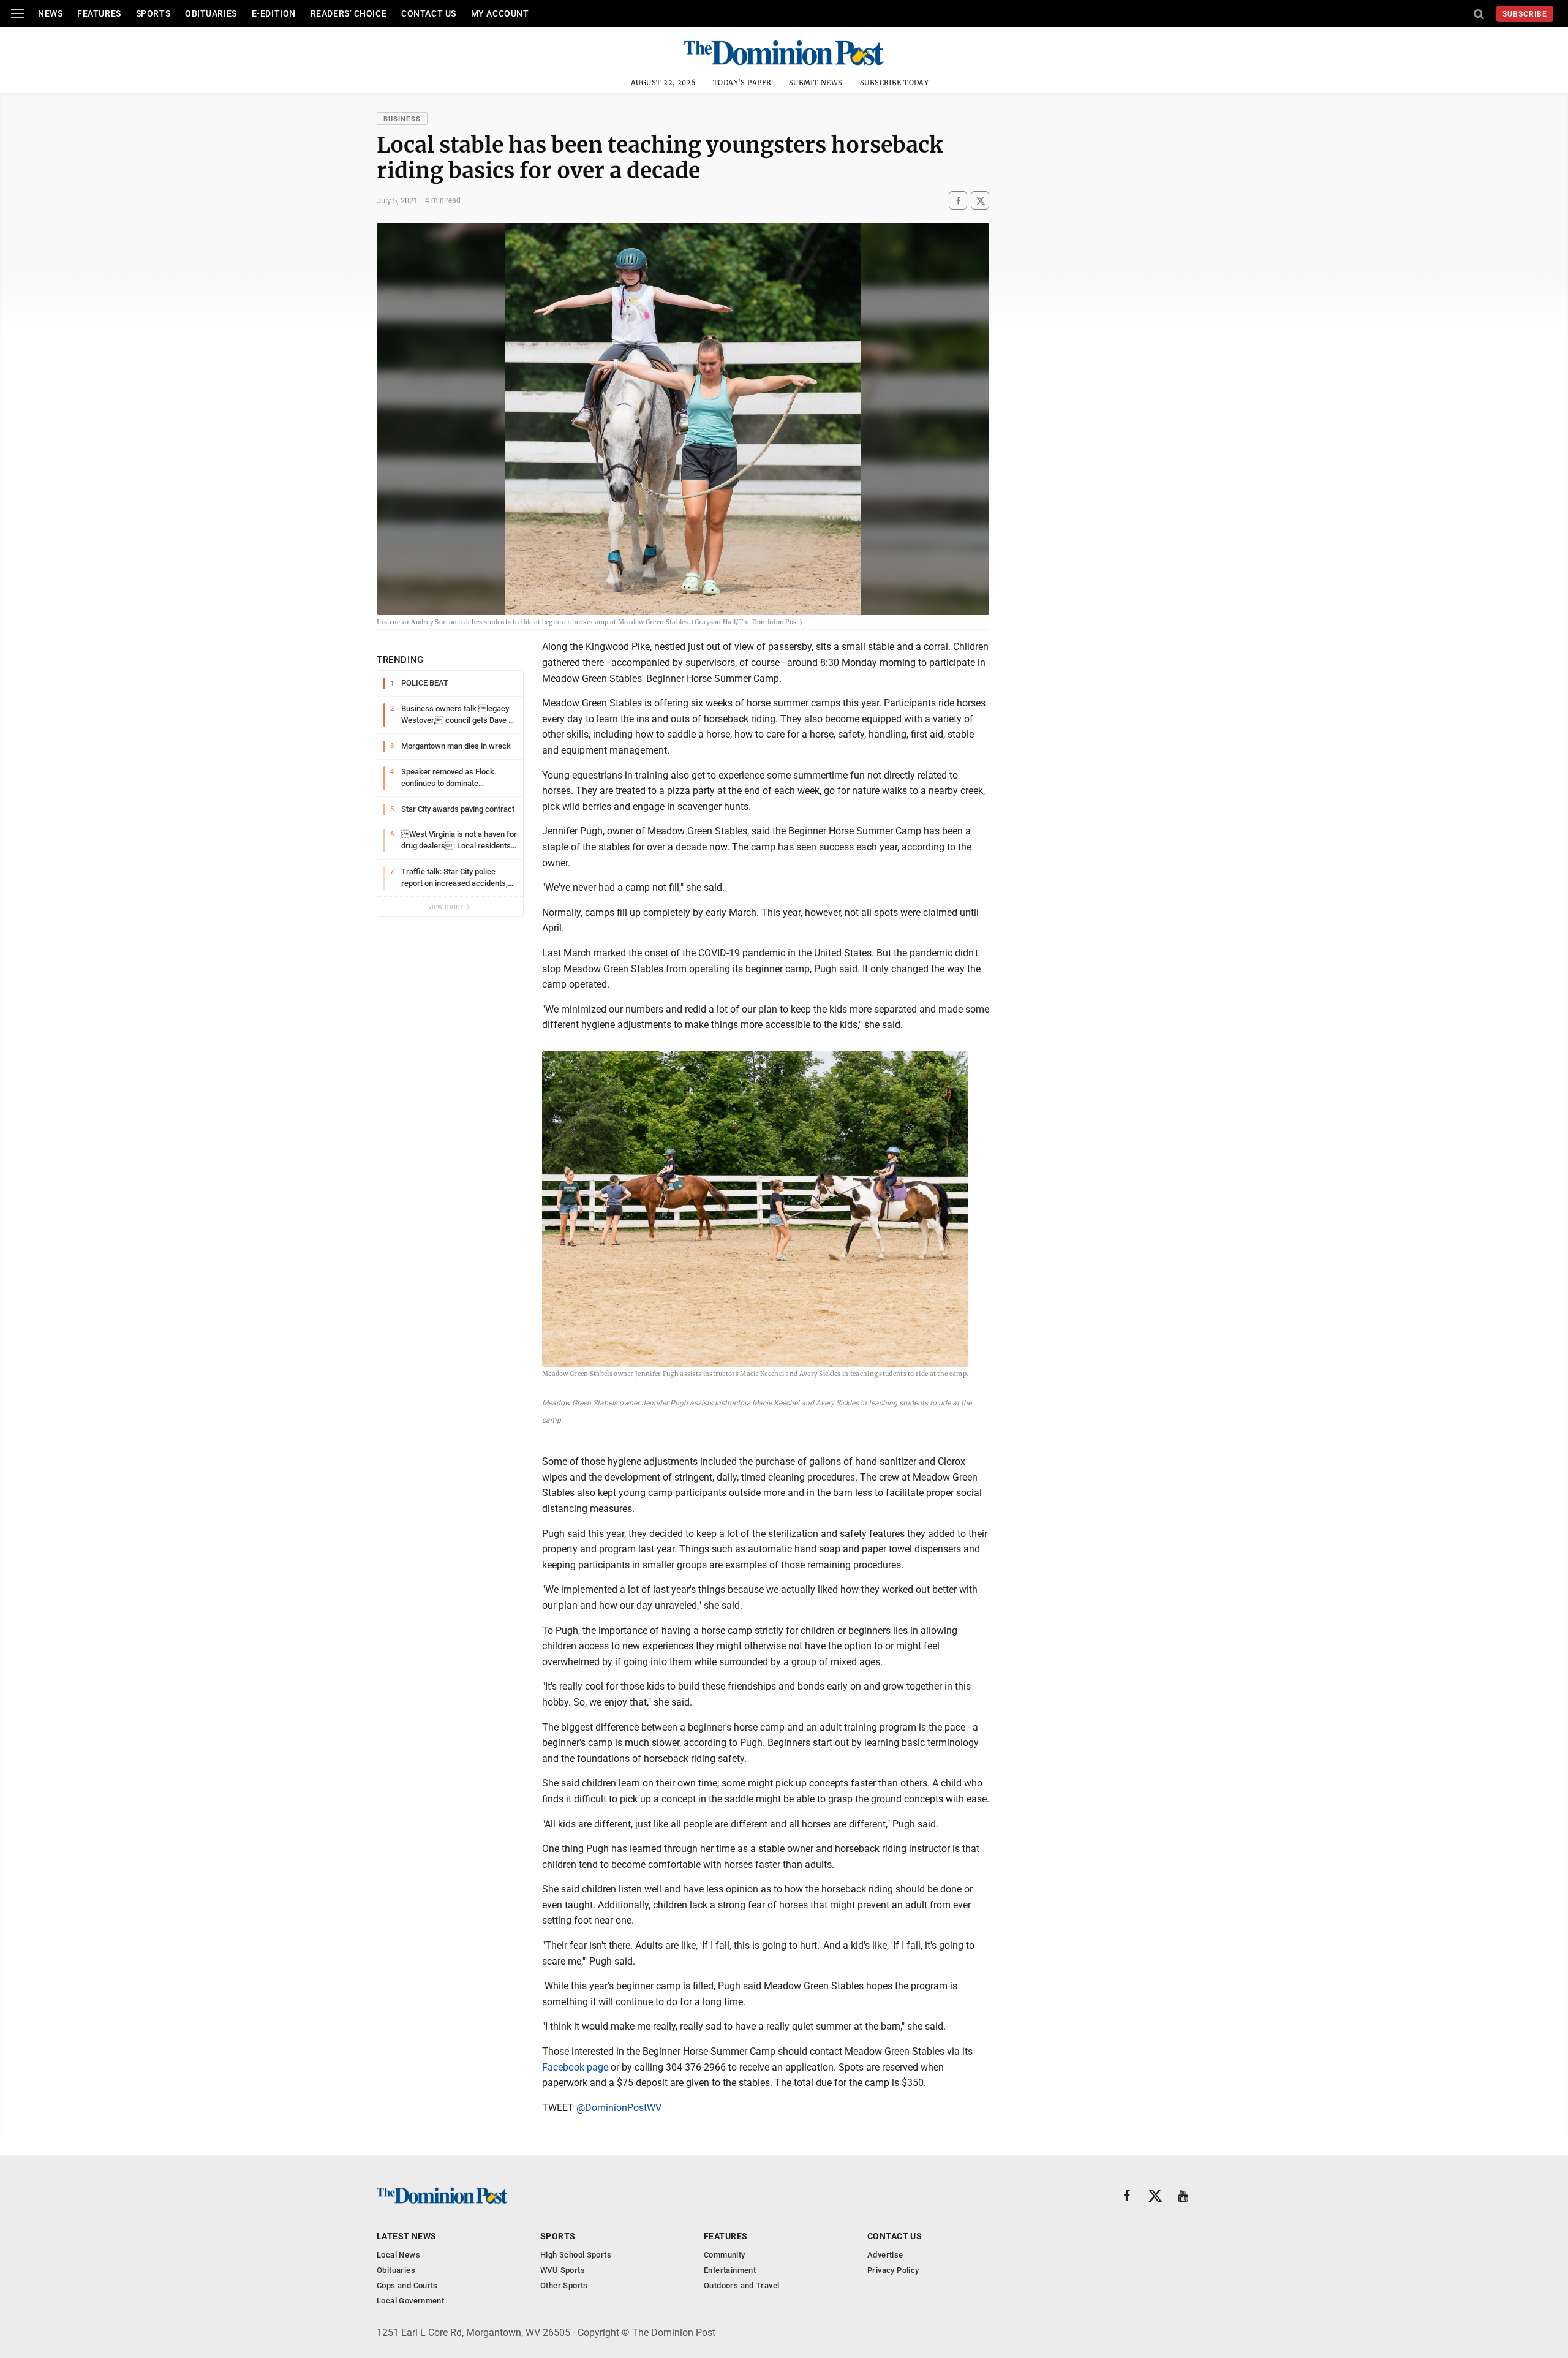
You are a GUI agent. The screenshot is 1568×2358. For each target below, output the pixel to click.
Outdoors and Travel (741, 2285)
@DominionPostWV (619, 2108)
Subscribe (1525, 14)
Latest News (407, 2236)
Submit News (816, 83)
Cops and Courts (407, 2285)
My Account (500, 13)
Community (725, 2255)
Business (402, 119)
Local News (398, 2255)
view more (446, 907)
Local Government (410, 2301)
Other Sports (564, 2285)
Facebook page (575, 2067)
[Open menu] (18, 13)
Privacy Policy (893, 2270)
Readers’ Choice (349, 13)
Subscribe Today (895, 83)
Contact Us (429, 13)
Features (99, 13)
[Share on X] (980, 201)
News (50, 13)
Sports (153, 13)
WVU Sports (563, 2270)
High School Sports (576, 2255)
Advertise (885, 2255)
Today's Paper (742, 83)
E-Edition (274, 13)
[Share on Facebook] (958, 201)
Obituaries (211, 13)
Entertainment (730, 2270)
